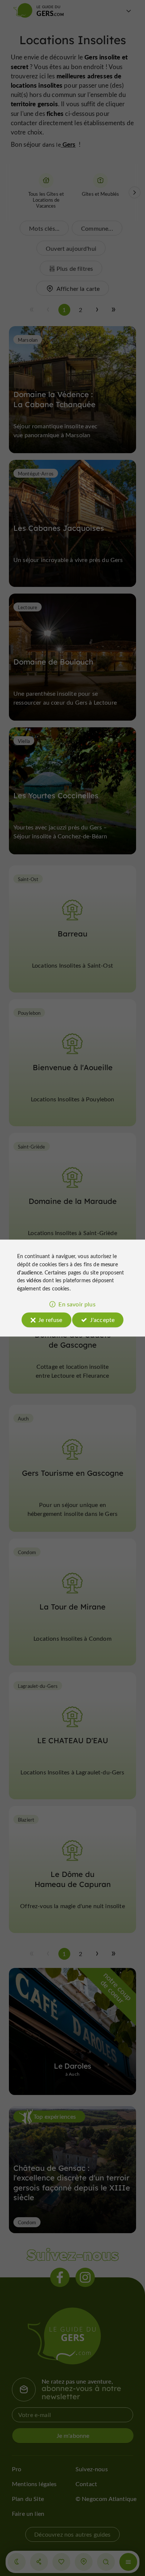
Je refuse (50, 1320)
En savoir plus (77, 1304)
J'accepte (102, 1320)
